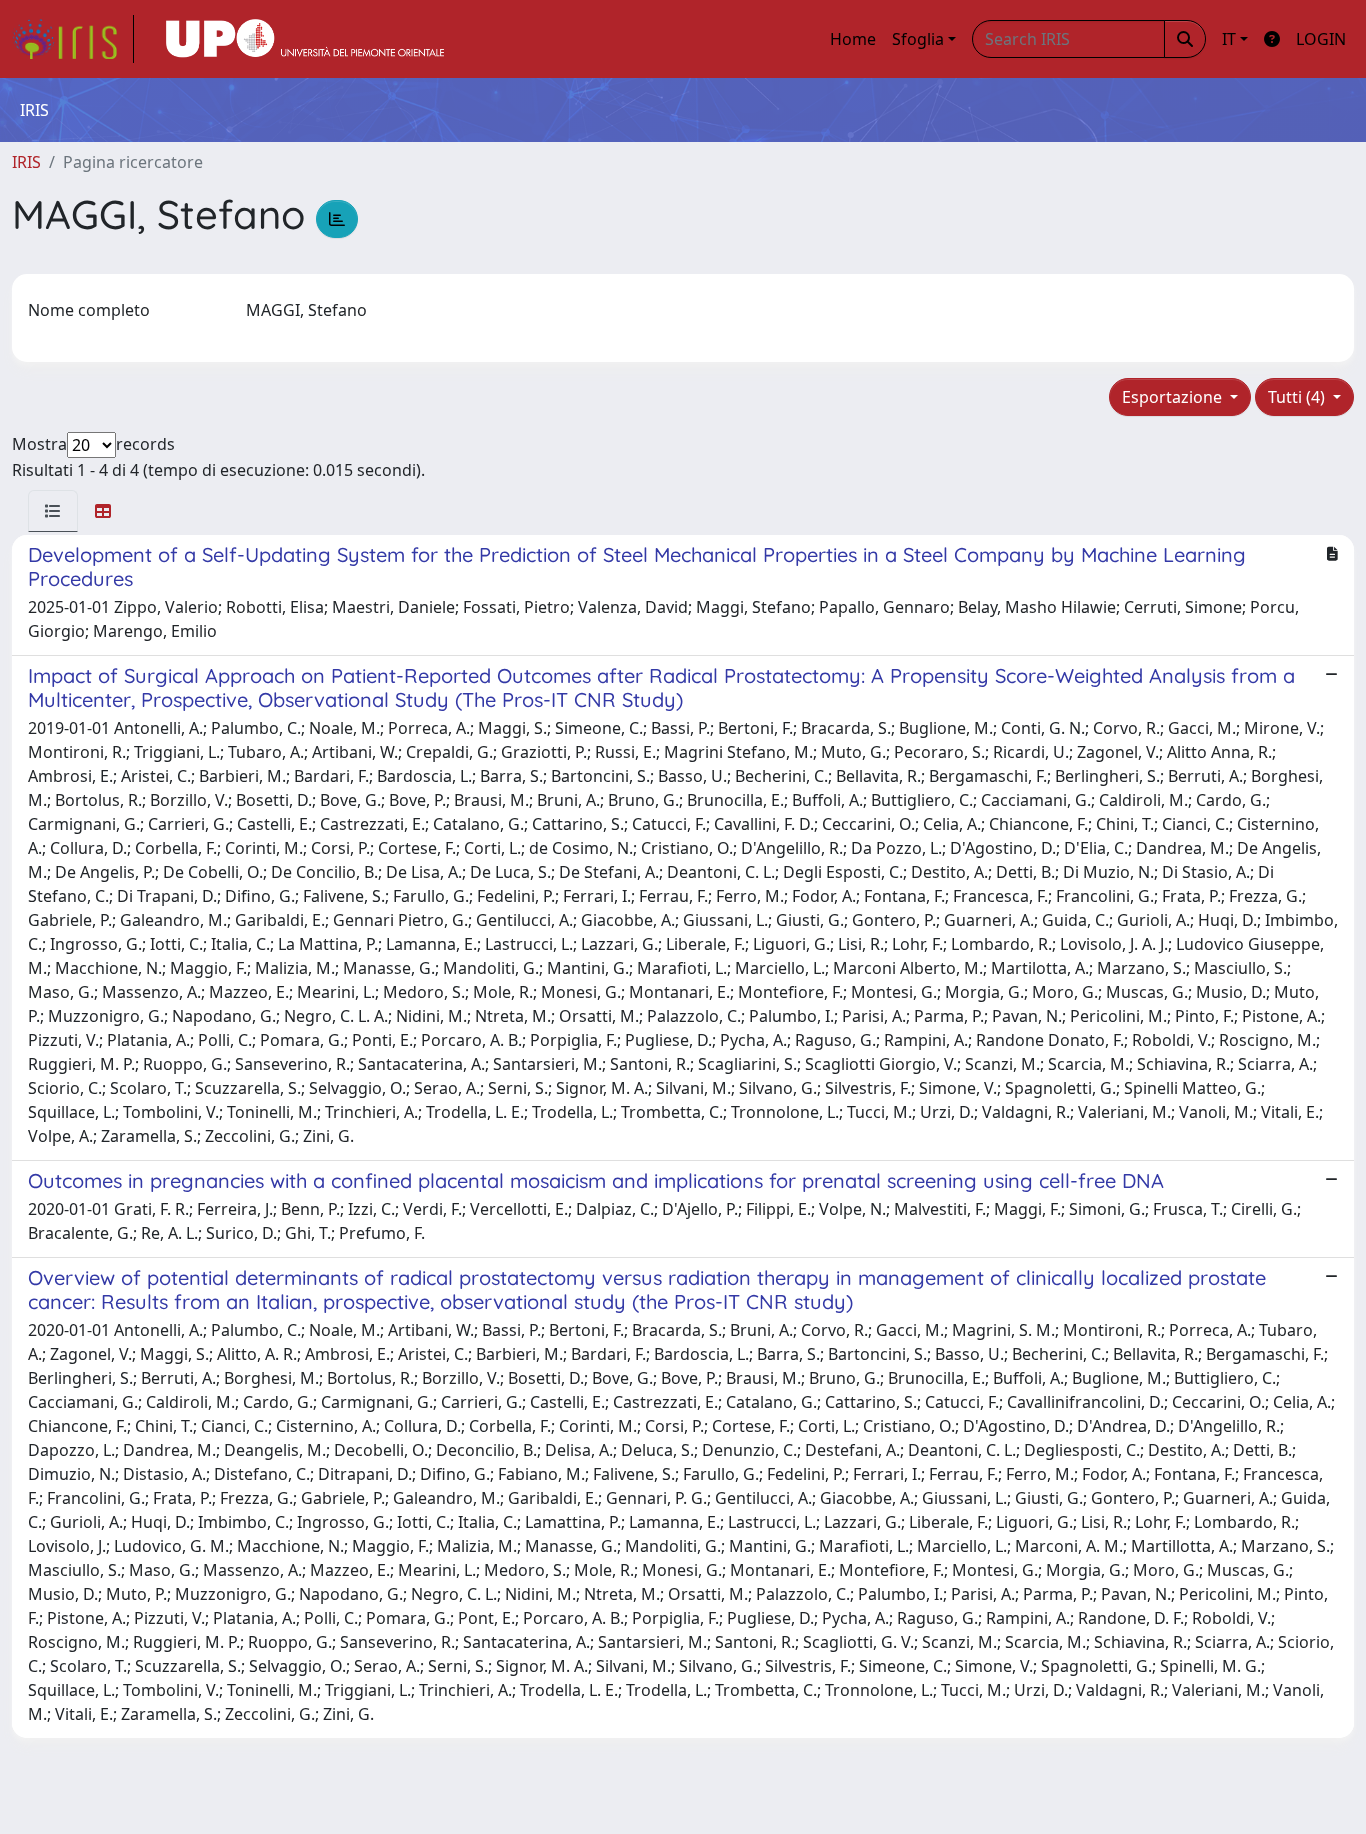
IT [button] (1229, 39)
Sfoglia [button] (918, 39)
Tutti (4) (1298, 397)
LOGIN (1321, 39)
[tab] (53, 511)
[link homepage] (73, 39)
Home (853, 39)
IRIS (26, 162)
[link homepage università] (305, 39)
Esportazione (1174, 397)
